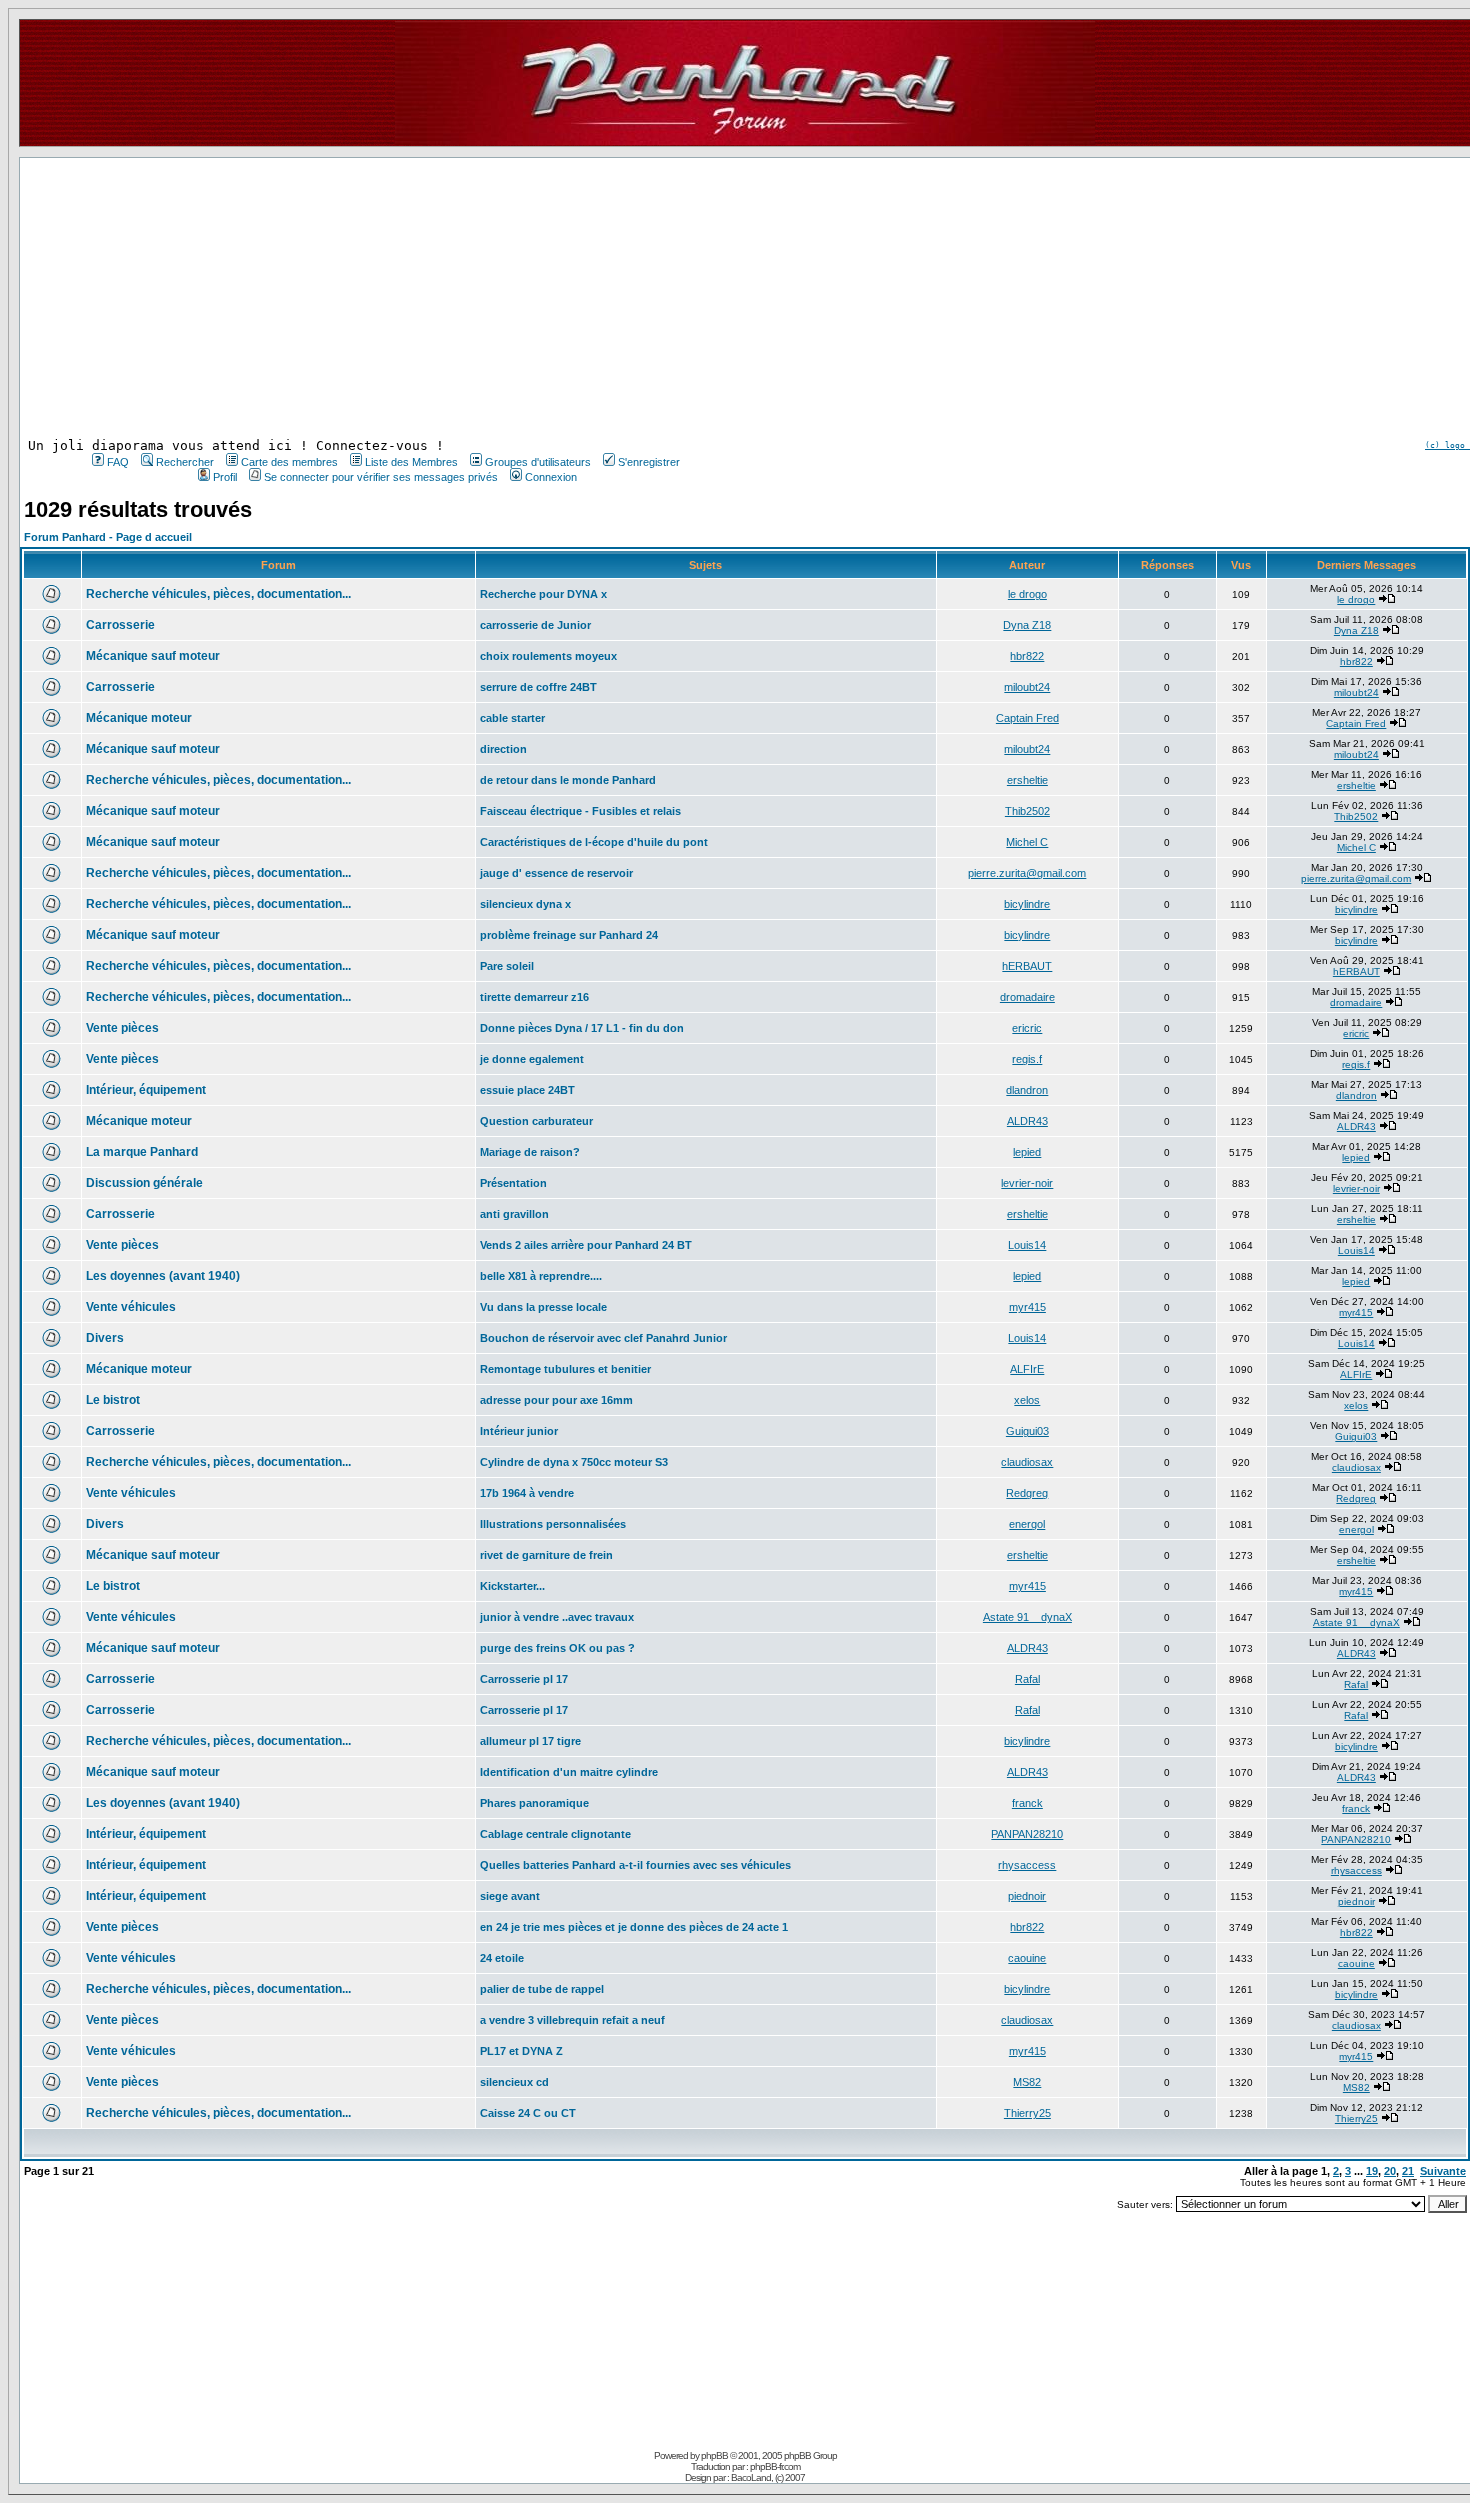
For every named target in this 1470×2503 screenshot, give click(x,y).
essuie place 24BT (527, 1090)
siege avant (510, 1896)
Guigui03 (1027, 1431)
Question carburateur (536, 1121)
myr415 (1027, 1307)
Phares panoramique (534, 1803)
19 (1372, 2171)
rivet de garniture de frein (546, 1555)
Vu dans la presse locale (543, 1307)
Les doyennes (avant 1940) (163, 1276)
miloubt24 (1027, 687)
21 (1408, 2171)
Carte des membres (289, 462)
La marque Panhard (142, 1152)
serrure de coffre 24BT (538, 687)
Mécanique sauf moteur (153, 656)
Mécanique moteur (139, 718)
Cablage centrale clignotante (555, 1834)
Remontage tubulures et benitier (565, 1369)
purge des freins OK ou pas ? (557, 1648)
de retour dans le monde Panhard (568, 780)
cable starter (512, 718)
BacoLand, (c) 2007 (768, 2477)
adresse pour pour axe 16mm (556, 1400)
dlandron (1027, 1090)
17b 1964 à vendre (527, 1493)
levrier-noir (1027, 1183)
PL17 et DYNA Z (521, 2051)
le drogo (1027, 594)
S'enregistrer (649, 462)
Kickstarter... (512, 1586)
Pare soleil (507, 966)
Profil (225, 477)
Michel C (1027, 842)
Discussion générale (144, 1183)
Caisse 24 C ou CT (528, 2113)
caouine (1027, 1958)
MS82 (1027, 2082)
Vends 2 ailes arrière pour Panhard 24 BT (586, 1245)
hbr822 (1027, 656)
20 (1390, 2171)
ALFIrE (1027, 1369)
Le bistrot (113, 1400)
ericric (1027, 1028)
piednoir (1027, 1896)
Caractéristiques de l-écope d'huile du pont (594, 842)
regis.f (1027, 1059)
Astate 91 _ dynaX (1027, 1617)
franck (1027, 1803)
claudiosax (1027, 1462)
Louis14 (1027, 1245)
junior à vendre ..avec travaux (557, 1617)
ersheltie (1027, 780)
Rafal (1027, 1679)
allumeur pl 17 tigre (530, 1741)
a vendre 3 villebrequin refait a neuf (572, 2020)
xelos (1027, 1400)
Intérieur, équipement (146, 1090)
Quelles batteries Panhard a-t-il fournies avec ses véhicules (635, 1865)
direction (503, 749)
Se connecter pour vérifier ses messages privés (381, 477)
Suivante (1443, 2171)
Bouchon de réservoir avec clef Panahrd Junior (603, 1338)
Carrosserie (120, 625)
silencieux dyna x (525, 904)
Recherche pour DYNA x (543, 594)
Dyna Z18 (1027, 625)
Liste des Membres (411, 462)
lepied (1027, 1152)
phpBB (714, 2455)
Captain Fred (1027, 718)
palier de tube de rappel (542, 1989)
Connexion (551, 477)
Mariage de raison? (530, 1152)
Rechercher (185, 462)
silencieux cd (514, 2082)
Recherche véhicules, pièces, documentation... (218, 594)
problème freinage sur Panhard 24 (569, 935)
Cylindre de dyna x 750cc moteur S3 (574, 1462)
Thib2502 (1027, 811)
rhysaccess (1027, 1865)
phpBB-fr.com (775, 2466)
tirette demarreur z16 (534, 997)
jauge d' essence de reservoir (556, 873)
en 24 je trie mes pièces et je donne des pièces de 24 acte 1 (634, 1927)
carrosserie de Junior (535, 625)
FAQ (118, 462)
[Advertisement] (384, 298)
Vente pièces (122, 1028)
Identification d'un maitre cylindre (569, 1772)
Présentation (513, 1183)
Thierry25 (1027, 2113)
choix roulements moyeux (548, 656)
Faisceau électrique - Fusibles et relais (580, 811)
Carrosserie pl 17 (524, 1679)
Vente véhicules (131, 1307)
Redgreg (1027, 1493)
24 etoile (502, 1958)
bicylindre (1027, 904)
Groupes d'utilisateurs (538, 462)
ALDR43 (1027, 1121)
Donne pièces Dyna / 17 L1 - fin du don (582, 1028)
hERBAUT (1027, 966)
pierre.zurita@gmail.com (1027, 873)
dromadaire (1027, 997)
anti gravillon (514, 1214)
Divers (105, 1338)
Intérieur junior (519, 1431)
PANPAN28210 (1027, 1834)
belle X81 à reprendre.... (541, 1276)
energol (1027, 1524)
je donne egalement (532, 1059)
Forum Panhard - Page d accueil (108, 537)
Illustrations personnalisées (553, 1524)
